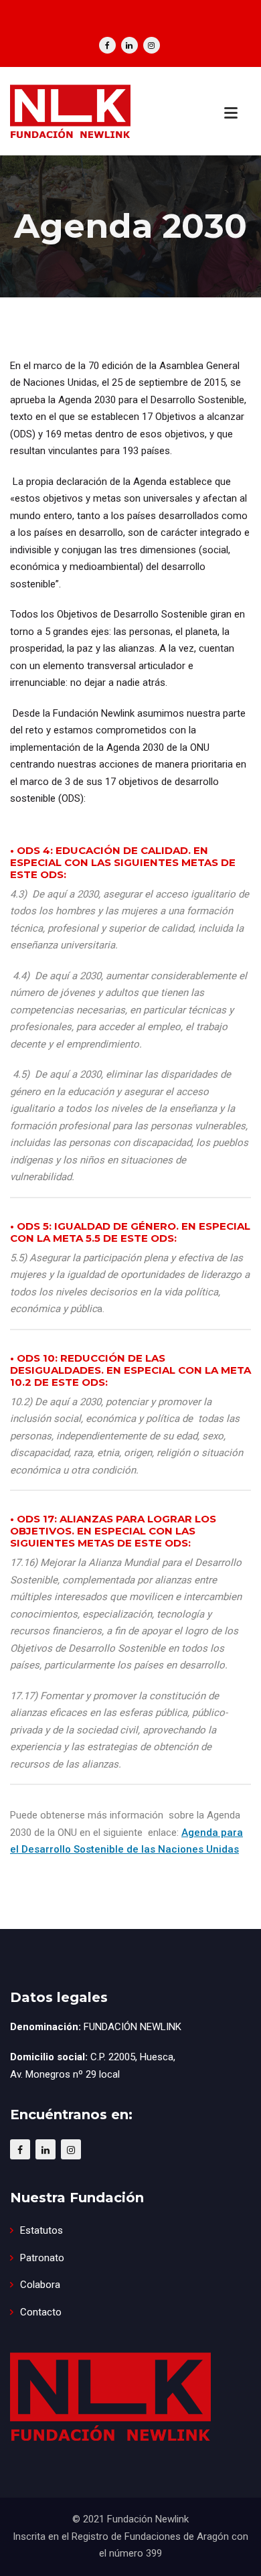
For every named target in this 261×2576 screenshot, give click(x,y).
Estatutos (41, 2230)
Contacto (41, 2312)
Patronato (42, 2258)
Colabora (40, 2285)
